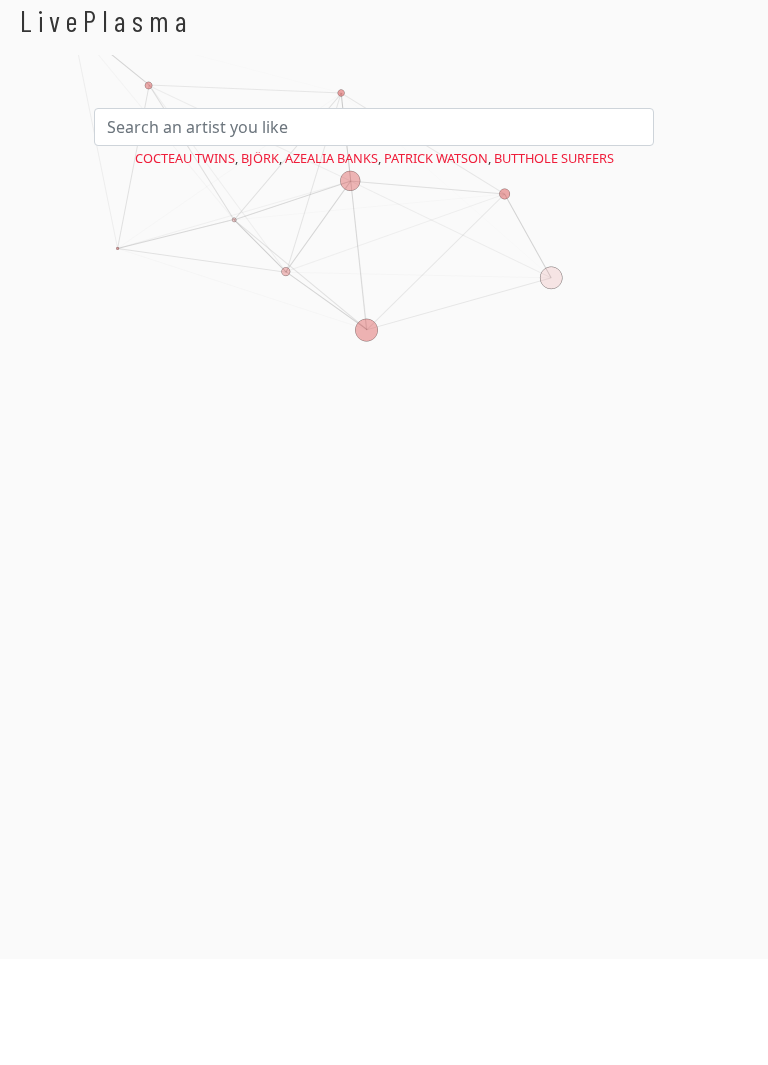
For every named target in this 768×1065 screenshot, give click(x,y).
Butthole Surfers (554, 158)
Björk (260, 158)
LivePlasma (106, 20)
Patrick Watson (436, 158)
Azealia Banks (331, 158)
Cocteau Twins (185, 158)
